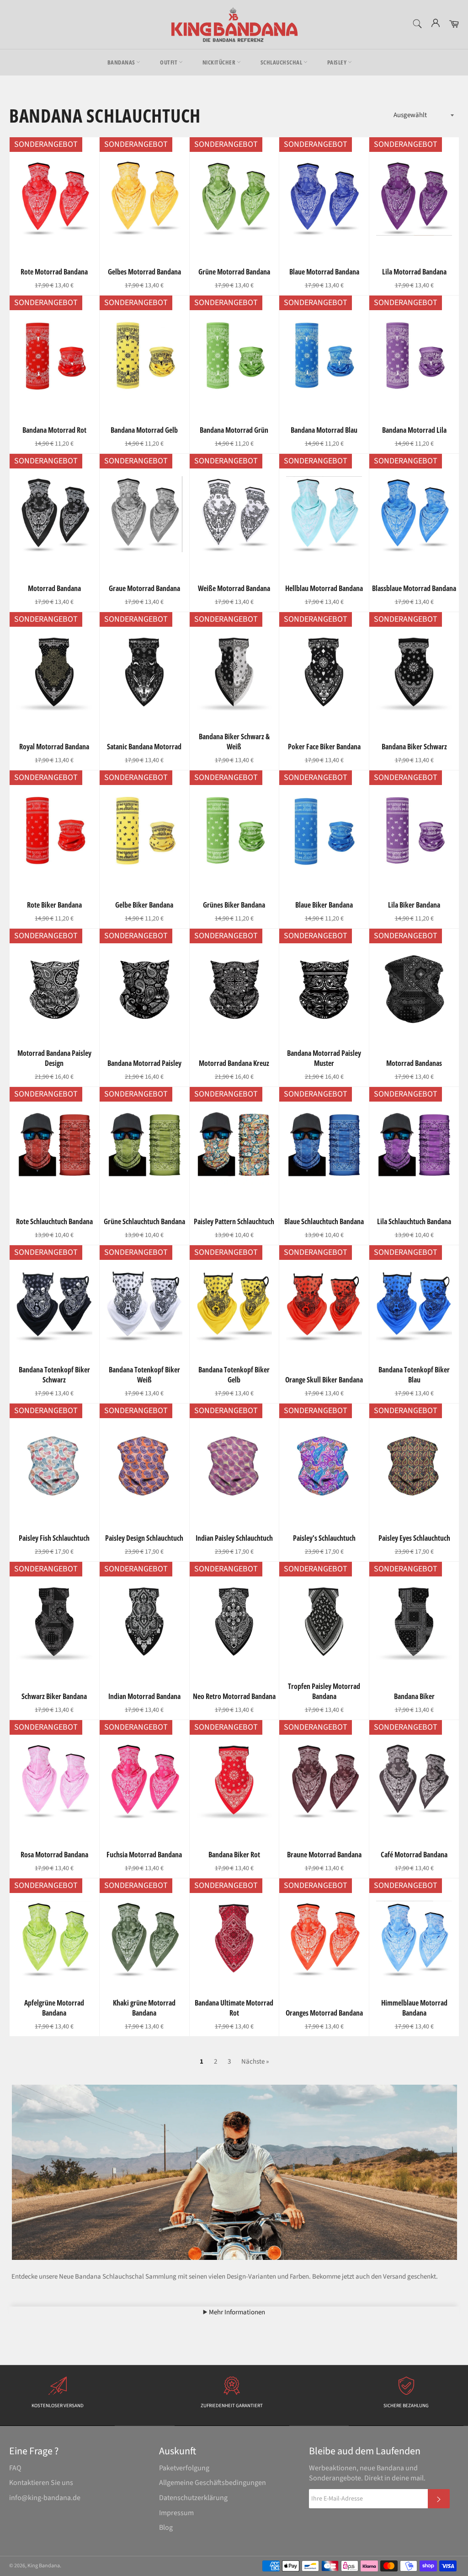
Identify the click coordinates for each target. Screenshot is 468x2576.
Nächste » (255, 2062)
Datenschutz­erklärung (193, 2498)
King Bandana (44, 2566)
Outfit (169, 62)
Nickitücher (220, 62)
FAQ (15, 2468)
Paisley (338, 62)
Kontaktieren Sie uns (41, 2483)
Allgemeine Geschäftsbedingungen (213, 2483)
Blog (166, 2528)
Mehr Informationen (236, 2312)
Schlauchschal (282, 62)
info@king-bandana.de (45, 2498)
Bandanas (122, 62)
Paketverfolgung (184, 2468)
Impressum (176, 2513)
